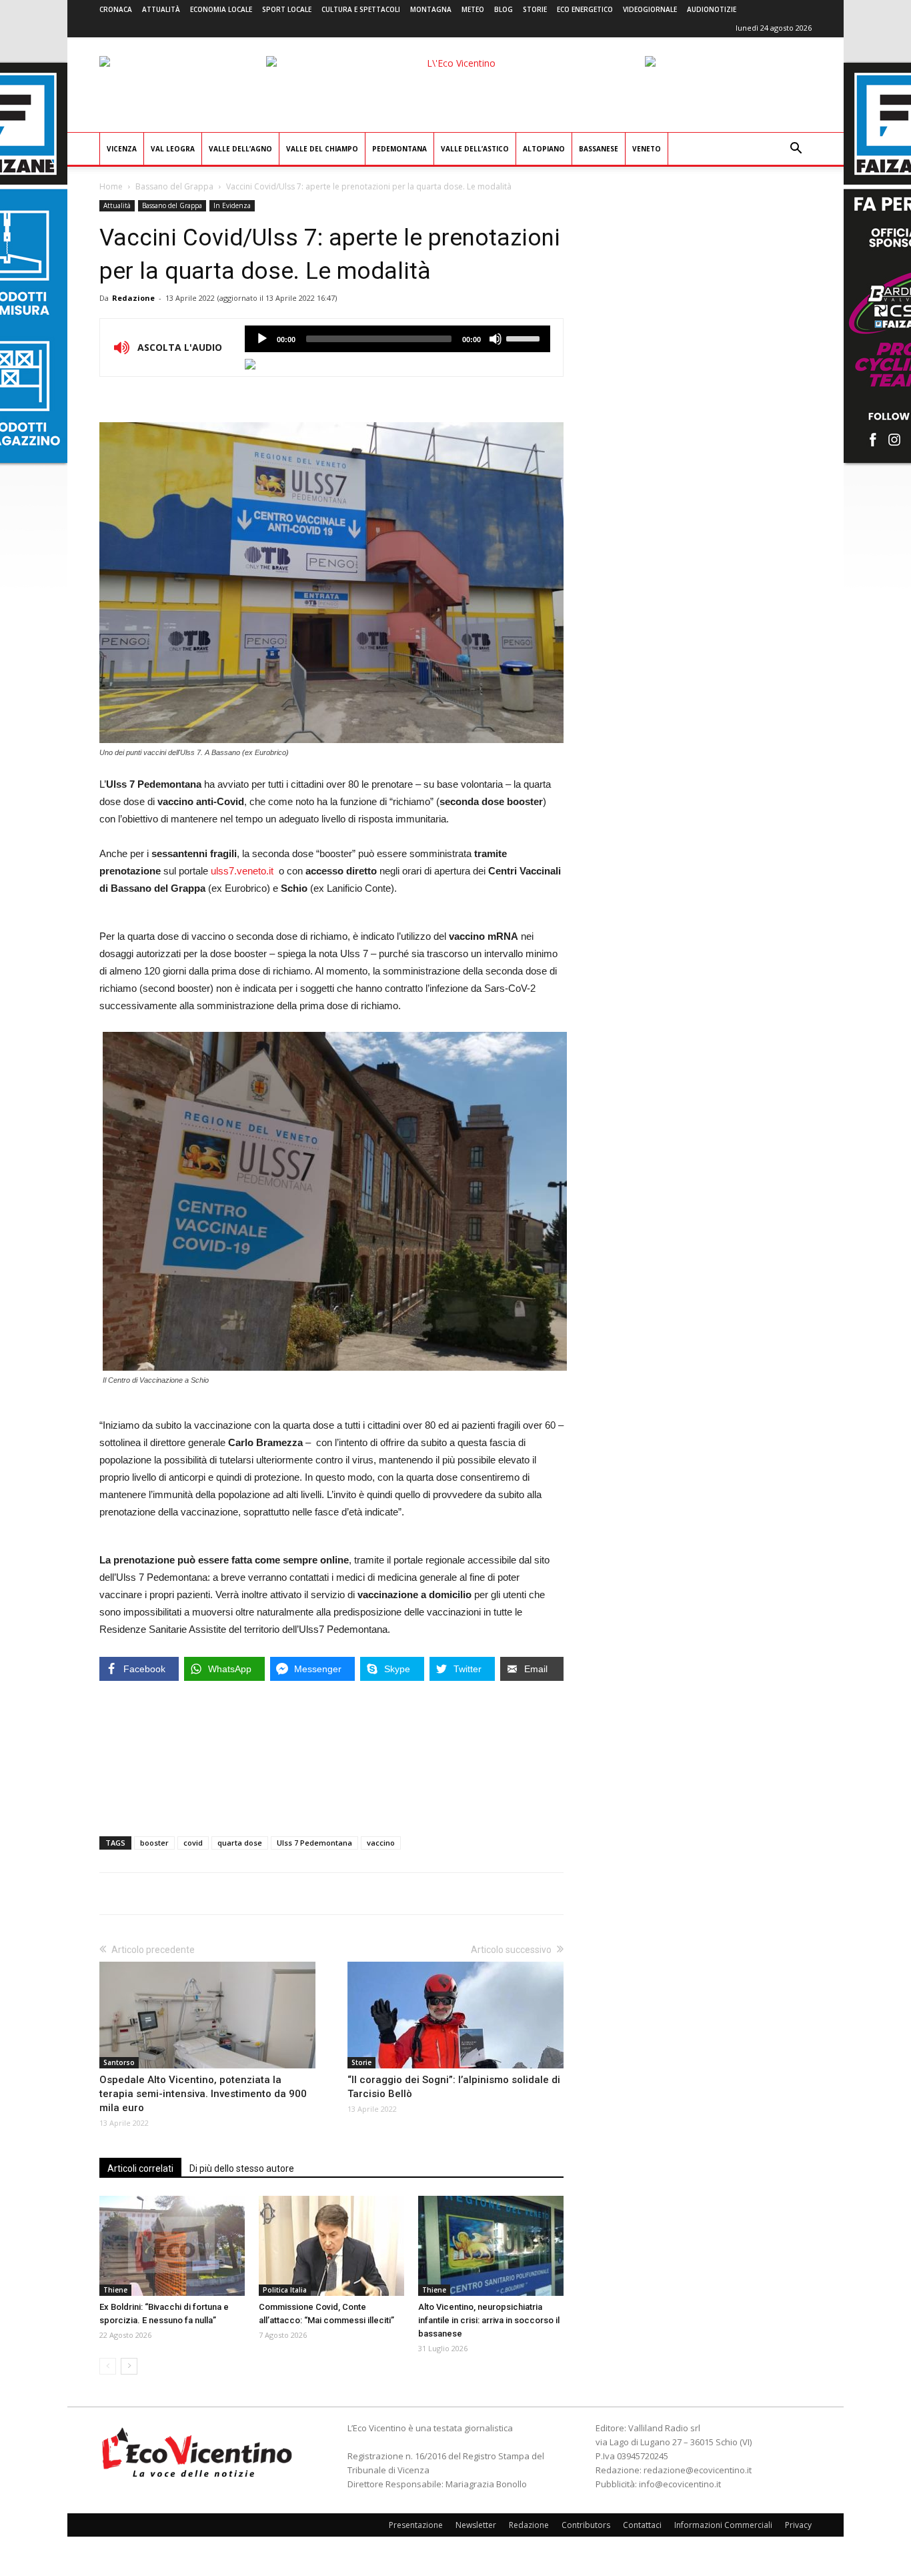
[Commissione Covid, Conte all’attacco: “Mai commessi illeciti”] (331, 2246)
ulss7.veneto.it (242, 871)
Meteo (473, 9)
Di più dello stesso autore (242, 2168)
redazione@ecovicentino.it (698, 2470)
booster (154, 1843)
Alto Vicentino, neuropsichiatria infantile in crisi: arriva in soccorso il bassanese (489, 2320)
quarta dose (240, 1843)
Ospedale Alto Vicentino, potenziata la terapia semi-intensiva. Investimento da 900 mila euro (203, 2094)
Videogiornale (650, 9)
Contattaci (642, 2525)
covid (193, 1843)
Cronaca (116, 9)
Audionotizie (712, 9)
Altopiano (544, 149)
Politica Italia (285, 2290)
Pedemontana (399, 149)
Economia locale (221, 9)
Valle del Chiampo (322, 149)
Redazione (133, 298)
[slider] (525, 338)
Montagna (431, 9)
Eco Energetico (585, 9)
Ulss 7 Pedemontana (314, 1843)
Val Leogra (173, 149)
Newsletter (476, 2525)
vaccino (381, 1843)
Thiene (115, 2290)
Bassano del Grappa (174, 186)
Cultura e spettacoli (361, 9)
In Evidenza (232, 205)
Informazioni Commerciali (723, 2525)
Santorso (119, 2062)
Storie (535, 9)
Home (111, 186)
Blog (504, 9)
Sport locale (287, 9)
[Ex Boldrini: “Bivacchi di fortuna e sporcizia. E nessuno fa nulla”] (172, 2246)
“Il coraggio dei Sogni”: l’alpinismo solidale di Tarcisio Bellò (454, 2087)
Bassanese (599, 149)
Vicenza (122, 149)
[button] (796, 150)
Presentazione (416, 2525)
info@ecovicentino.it (680, 2484)
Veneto (647, 149)
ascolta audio (262, 339)
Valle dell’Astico (475, 149)
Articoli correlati (140, 2168)
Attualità (161, 9)
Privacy (798, 2525)
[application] (397, 339)
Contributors (586, 2525)
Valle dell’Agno (240, 149)
